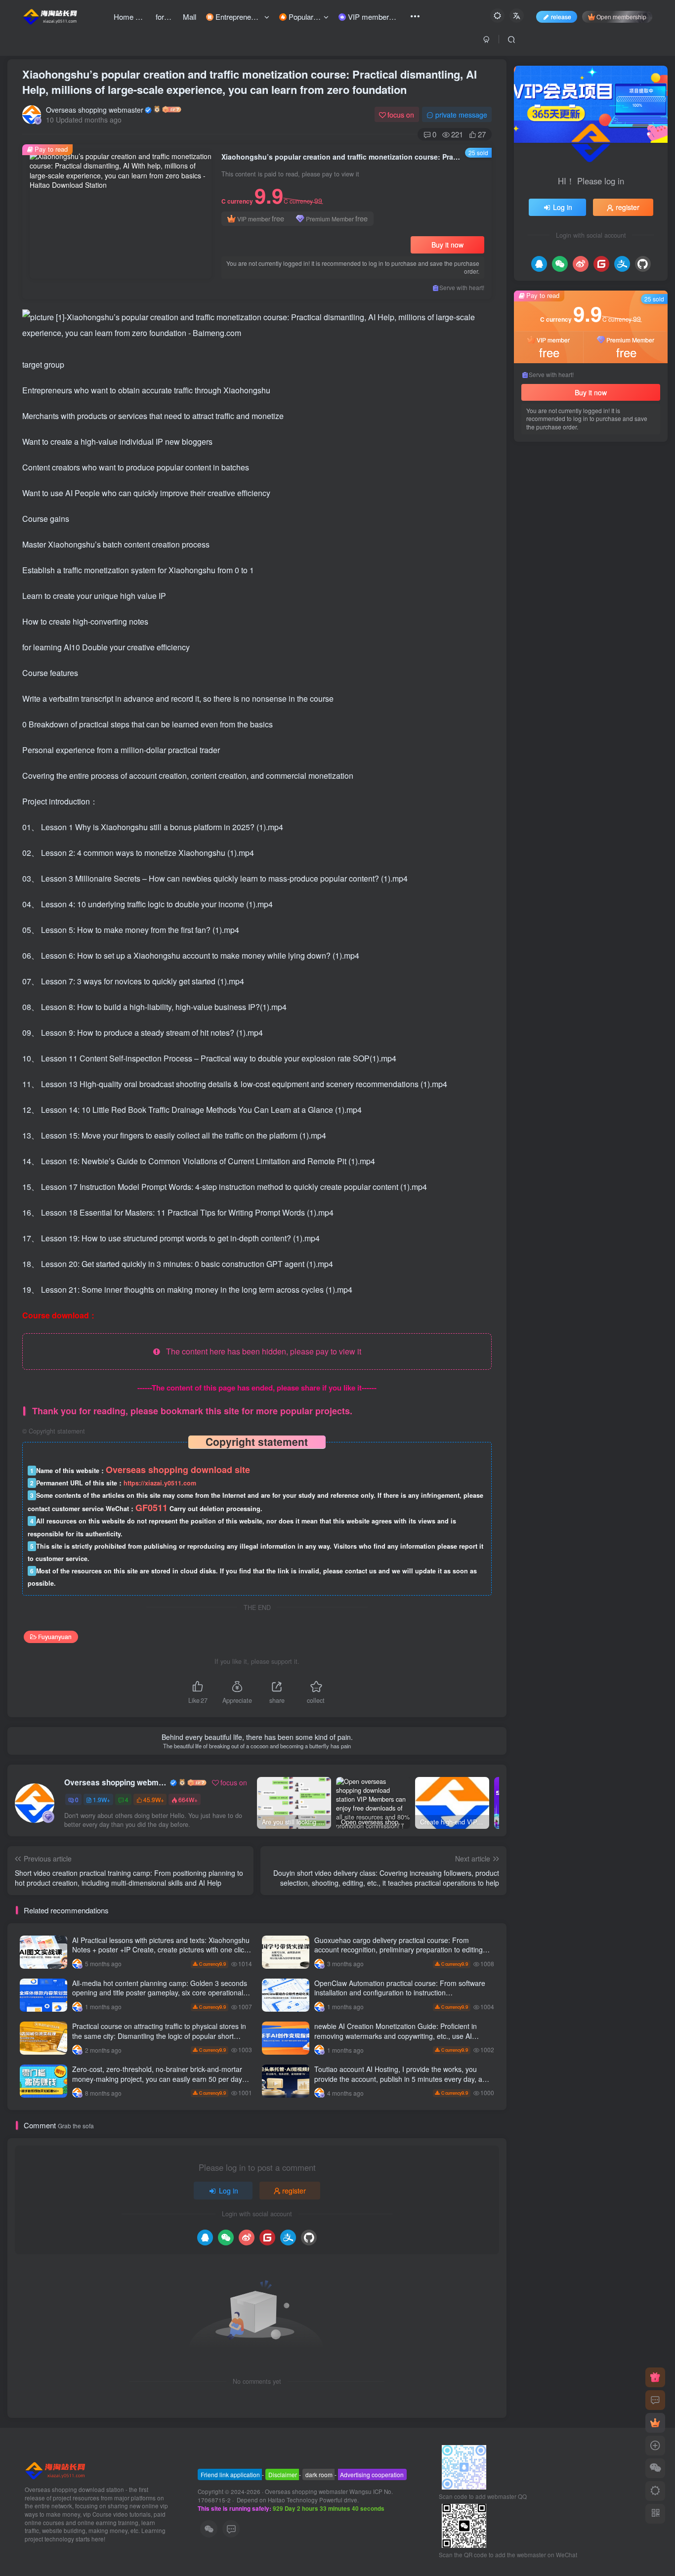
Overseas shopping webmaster (95, 110)
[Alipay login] (288, 2238)
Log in (229, 2191)
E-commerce (589, 767)
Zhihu (613, 752)
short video (581, 752)
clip (530, 823)
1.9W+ (102, 1799)
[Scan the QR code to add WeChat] (655, 2468)
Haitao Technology (294, 2500)
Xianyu (563, 724)
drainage (612, 795)
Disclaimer (283, 2474)
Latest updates (632, 441)
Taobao (625, 767)
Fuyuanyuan (55, 1636)
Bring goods (542, 809)
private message (461, 115)
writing (553, 823)
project (535, 724)
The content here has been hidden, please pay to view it (261, 1351)
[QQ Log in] (205, 2238)
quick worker (543, 795)
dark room (319, 2474)
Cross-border (599, 724)
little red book (587, 809)
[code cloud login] (267, 2238)
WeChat (581, 795)
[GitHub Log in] (309, 2238)
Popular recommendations (563, 441)
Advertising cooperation (372, 2474)
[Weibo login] (247, 2238)
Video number (545, 739)
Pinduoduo (611, 781)
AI (621, 823)
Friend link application (230, 2474)
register (294, 2191)
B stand (599, 823)
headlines (628, 809)
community (541, 752)
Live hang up (544, 767)
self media (588, 739)
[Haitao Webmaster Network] (56, 2470)
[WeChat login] (226, 2238)
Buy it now (447, 245)
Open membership (621, 17)
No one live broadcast (556, 781)
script (619, 739)
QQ (575, 823)
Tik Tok (645, 781)
